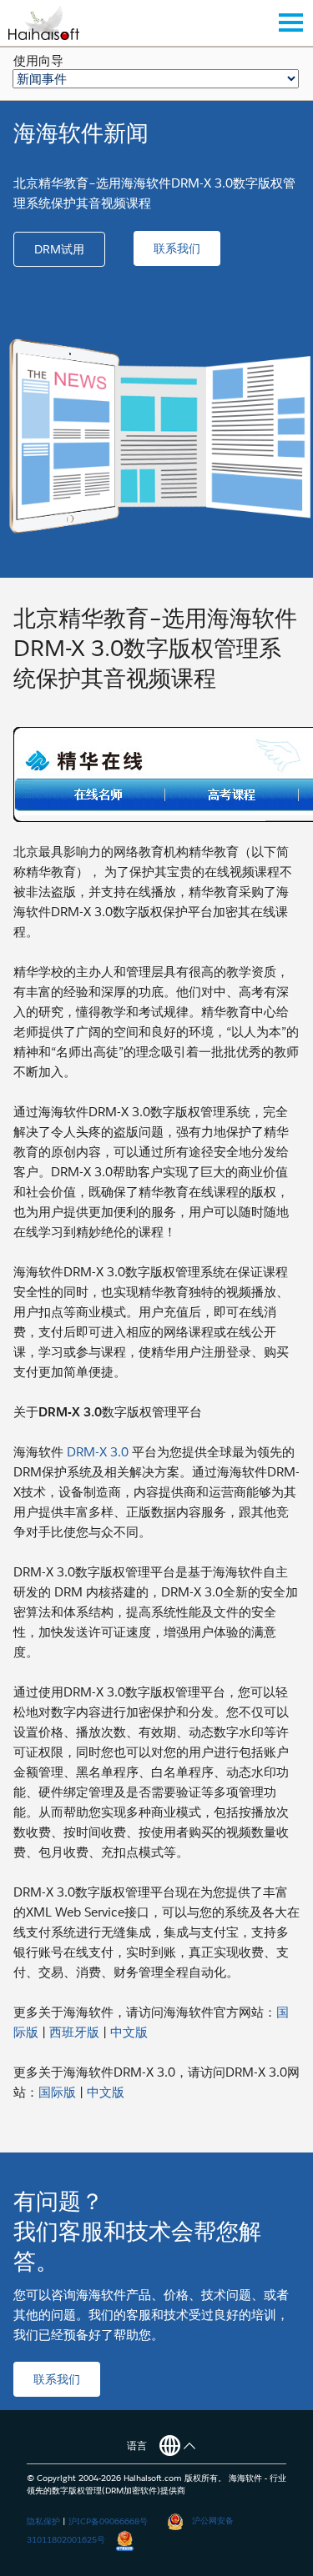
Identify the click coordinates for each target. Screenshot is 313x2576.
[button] (59, 249)
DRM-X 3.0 (98, 1452)
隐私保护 (43, 2521)
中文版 (129, 2032)
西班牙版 (74, 2032)
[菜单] (290, 23)
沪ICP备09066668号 (108, 2521)
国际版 (57, 2092)
